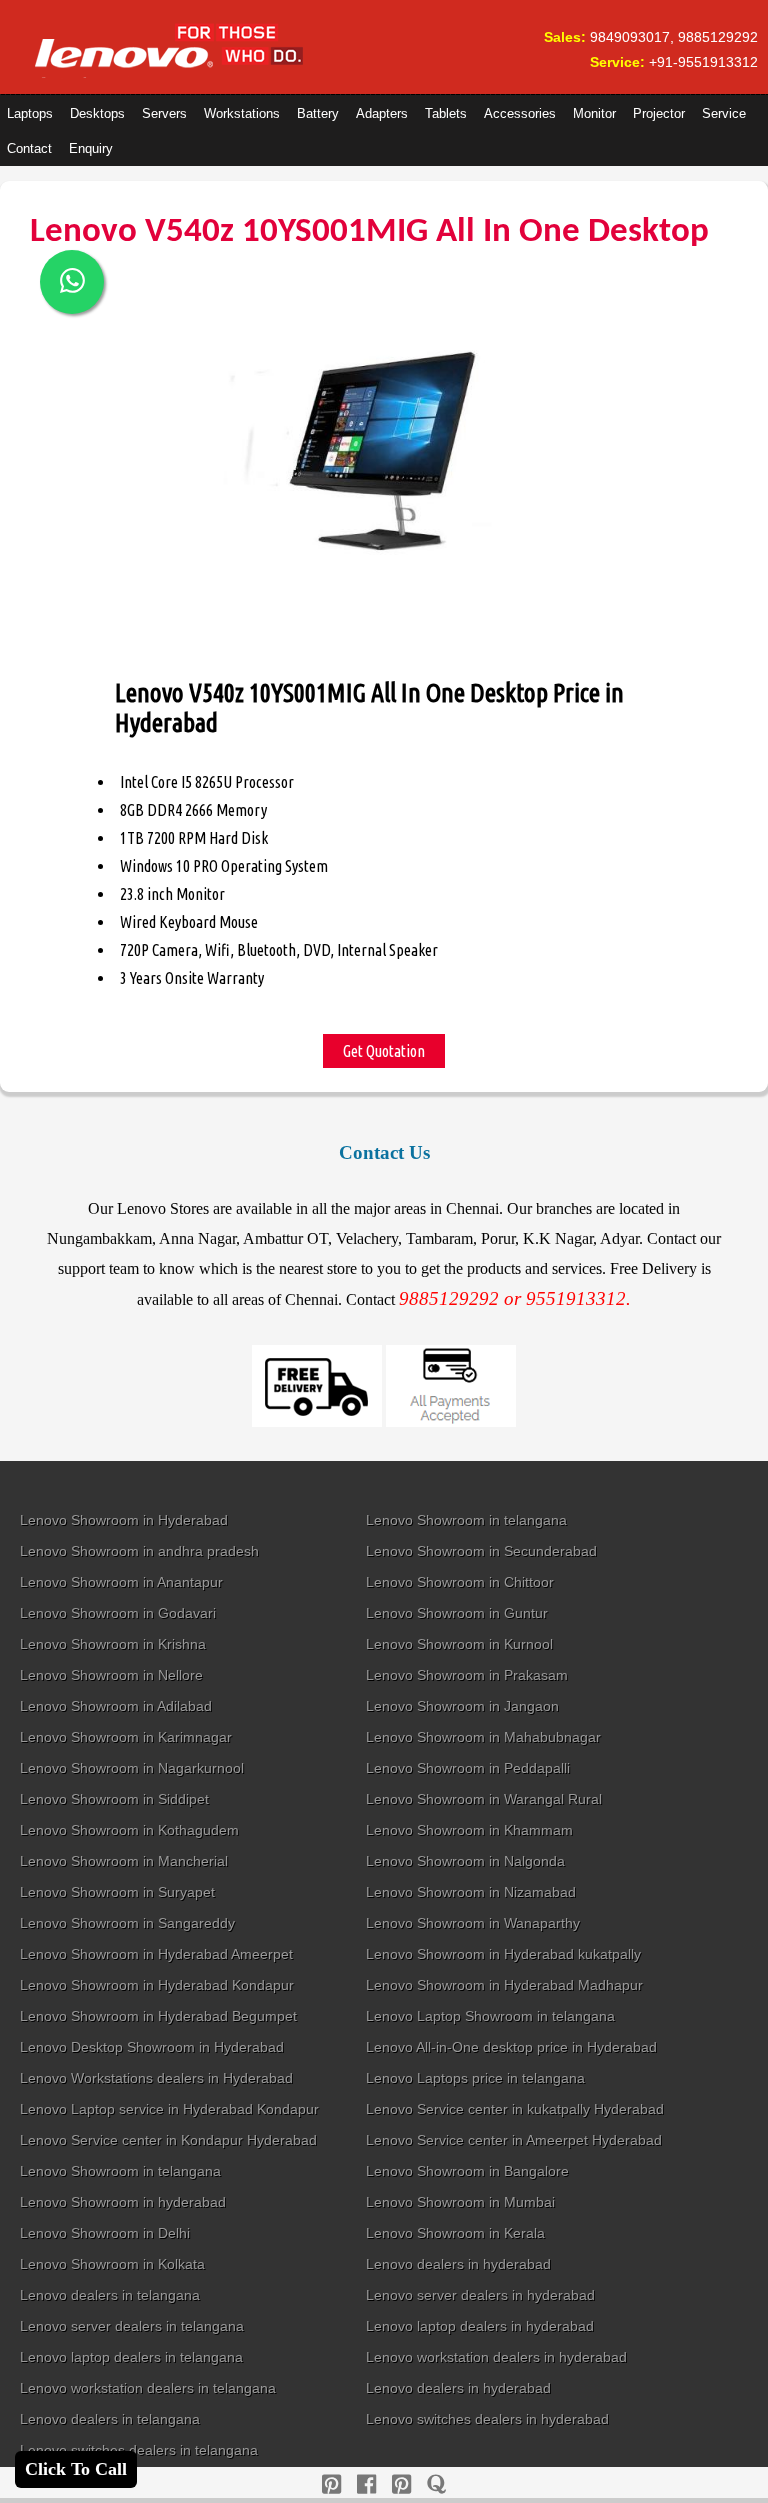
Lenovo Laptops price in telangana (475, 2078)
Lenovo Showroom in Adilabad (116, 1706)
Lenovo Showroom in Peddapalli (468, 1768)
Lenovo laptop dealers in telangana (131, 2357)
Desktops (97, 113)
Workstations (242, 113)
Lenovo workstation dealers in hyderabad (496, 2357)
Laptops (30, 113)
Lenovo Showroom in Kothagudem (129, 1830)
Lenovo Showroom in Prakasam (467, 1675)
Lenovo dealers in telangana (110, 2295)
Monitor (594, 113)
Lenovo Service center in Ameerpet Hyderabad (514, 2140)
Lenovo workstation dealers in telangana (148, 2388)
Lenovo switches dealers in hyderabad (487, 2419)
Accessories (520, 113)
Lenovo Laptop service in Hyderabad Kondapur (169, 2109)
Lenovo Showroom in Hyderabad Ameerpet (156, 1954)
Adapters (382, 113)
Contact (29, 148)
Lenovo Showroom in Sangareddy (127, 1923)
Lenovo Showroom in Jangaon (462, 1706)
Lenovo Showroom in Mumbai (460, 2202)
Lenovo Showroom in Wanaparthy (473, 1923)
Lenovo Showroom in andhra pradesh (139, 1551)
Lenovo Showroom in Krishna (113, 1644)
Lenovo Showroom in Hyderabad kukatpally (503, 1954)
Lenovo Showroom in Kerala (455, 2233)
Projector (659, 113)
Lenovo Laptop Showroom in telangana (490, 2016)
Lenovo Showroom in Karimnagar (126, 1737)
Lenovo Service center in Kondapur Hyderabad (168, 2140)
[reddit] (401, 2484)
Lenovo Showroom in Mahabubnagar (483, 1737)
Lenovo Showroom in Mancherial (124, 1861)
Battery (318, 113)
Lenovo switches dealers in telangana (139, 2450)
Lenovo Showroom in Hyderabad (124, 1520)
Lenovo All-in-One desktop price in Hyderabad (511, 2047)
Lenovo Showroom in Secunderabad (481, 1551)
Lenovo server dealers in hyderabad (480, 2295)
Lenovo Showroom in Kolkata (112, 2264)
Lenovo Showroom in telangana (466, 1520)
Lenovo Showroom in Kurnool (459, 1644)
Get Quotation (384, 1051)
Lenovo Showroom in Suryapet (117, 1892)
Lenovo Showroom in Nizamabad (471, 1892)
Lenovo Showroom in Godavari (118, 1613)
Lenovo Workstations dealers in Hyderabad (156, 2078)
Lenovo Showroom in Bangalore (467, 2171)
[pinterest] (331, 2484)
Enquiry (91, 148)
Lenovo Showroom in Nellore (111, 1675)
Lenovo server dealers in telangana (132, 2326)
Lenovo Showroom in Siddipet (114, 1799)
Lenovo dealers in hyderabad (458, 2264)
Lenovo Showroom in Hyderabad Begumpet (158, 2016)
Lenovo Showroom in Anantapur (121, 1582)
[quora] (436, 2484)
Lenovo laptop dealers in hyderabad (480, 2326)
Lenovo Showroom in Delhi (105, 2233)
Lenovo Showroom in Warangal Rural (484, 1799)
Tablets (446, 113)
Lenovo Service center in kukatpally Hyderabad (515, 2109)
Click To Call (76, 2469)
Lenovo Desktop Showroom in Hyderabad (152, 2047)
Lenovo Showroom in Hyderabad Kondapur (157, 1985)
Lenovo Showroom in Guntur (457, 1613)
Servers (164, 113)
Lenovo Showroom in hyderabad (123, 2202)
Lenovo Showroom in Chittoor (460, 1582)
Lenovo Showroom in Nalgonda (465, 1861)
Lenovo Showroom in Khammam (469, 1830)
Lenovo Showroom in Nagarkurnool (132, 1768)
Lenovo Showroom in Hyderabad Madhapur (504, 1985)
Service (724, 113)
